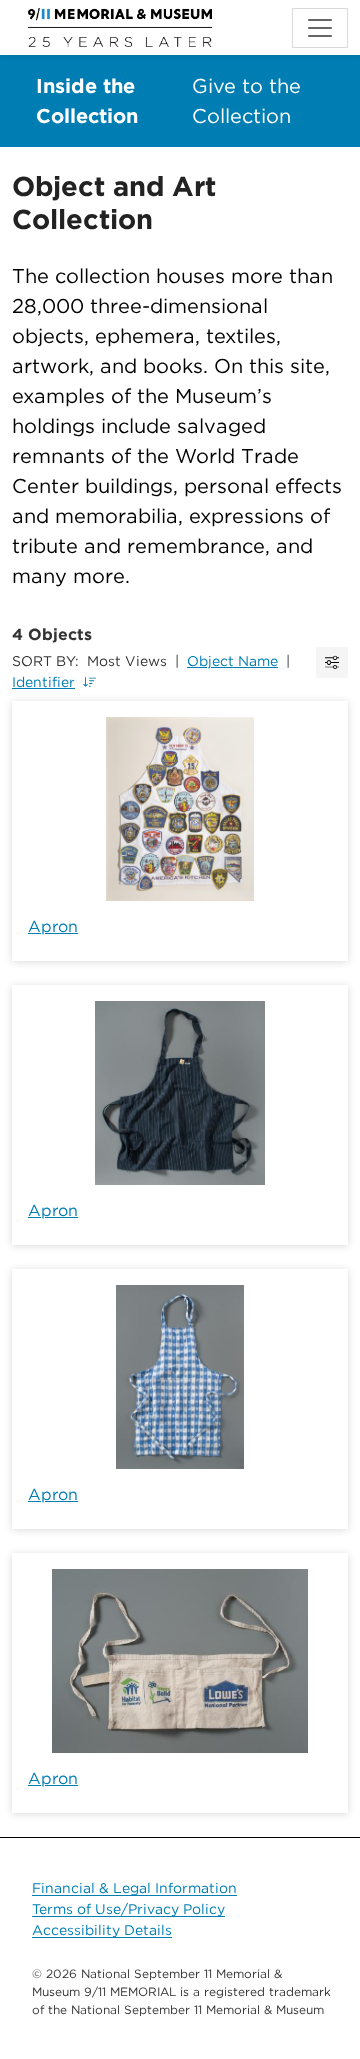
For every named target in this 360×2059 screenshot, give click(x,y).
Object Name (232, 661)
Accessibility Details (102, 1930)
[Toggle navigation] (320, 28)
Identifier (43, 682)
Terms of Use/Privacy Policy (128, 1909)
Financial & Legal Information (134, 1888)
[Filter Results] (332, 662)
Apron (53, 926)
